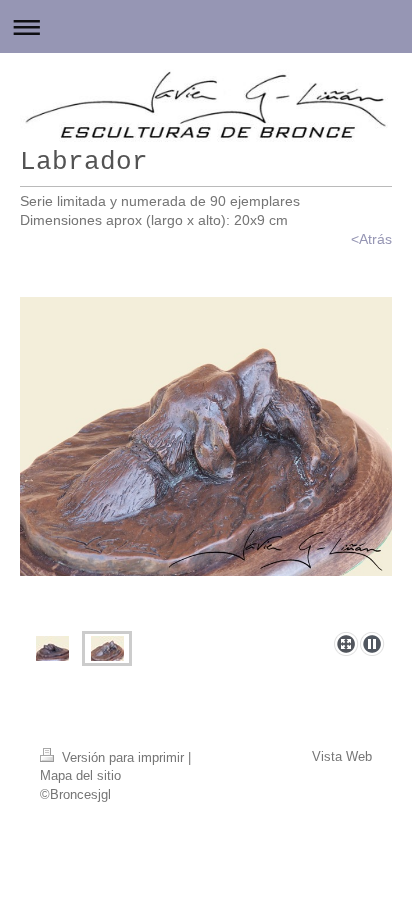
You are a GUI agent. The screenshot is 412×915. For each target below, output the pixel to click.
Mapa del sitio (80, 775)
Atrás (375, 239)
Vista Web (342, 756)
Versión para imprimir (123, 757)
